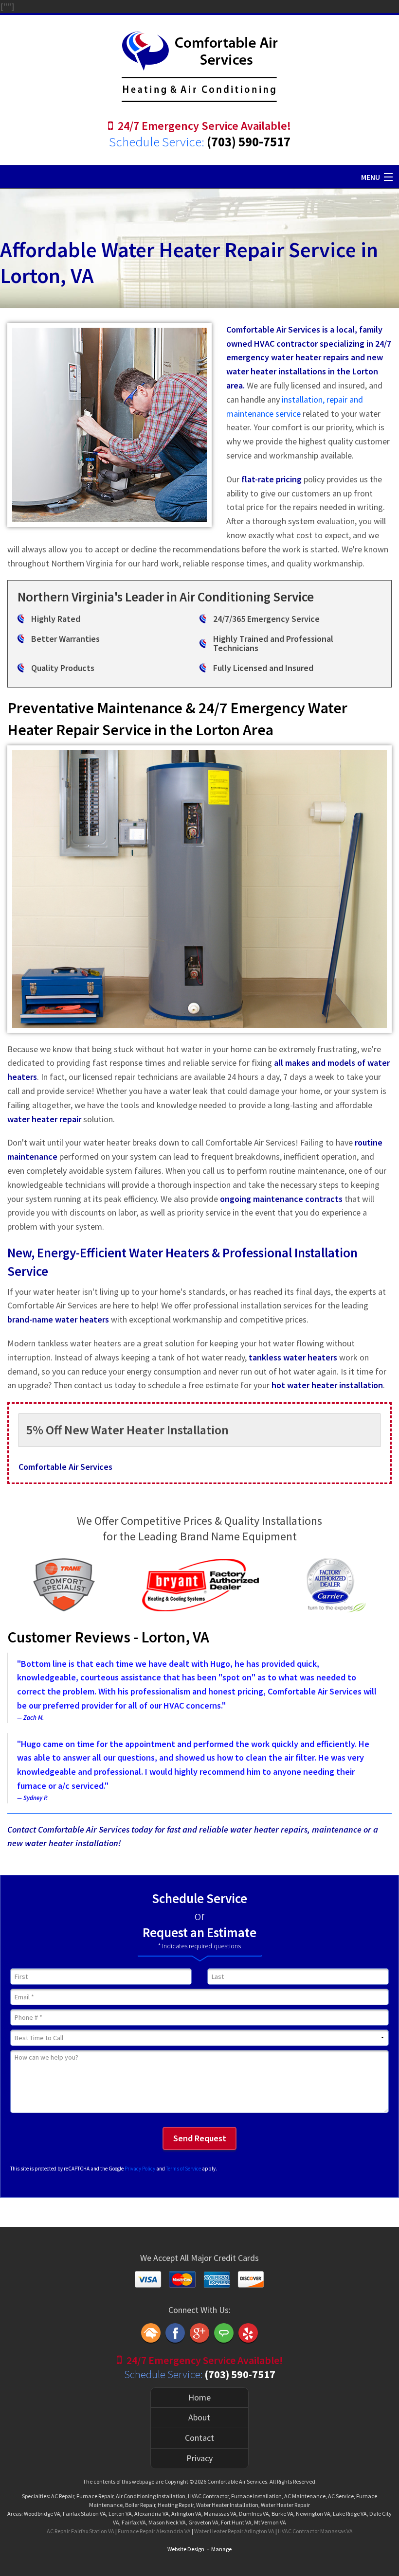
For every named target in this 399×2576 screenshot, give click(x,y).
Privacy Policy (140, 2169)
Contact (199, 2438)
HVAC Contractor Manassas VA (315, 2531)
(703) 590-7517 (249, 141)
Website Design (186, 2549)
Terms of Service (183, 2169)
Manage (221, 2549)
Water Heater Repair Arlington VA (234, 2531)
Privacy (199, 2458)
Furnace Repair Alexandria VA (154, 2531)
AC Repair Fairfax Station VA (81, 2531)
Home (199, 2397)
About (199, 2417)
